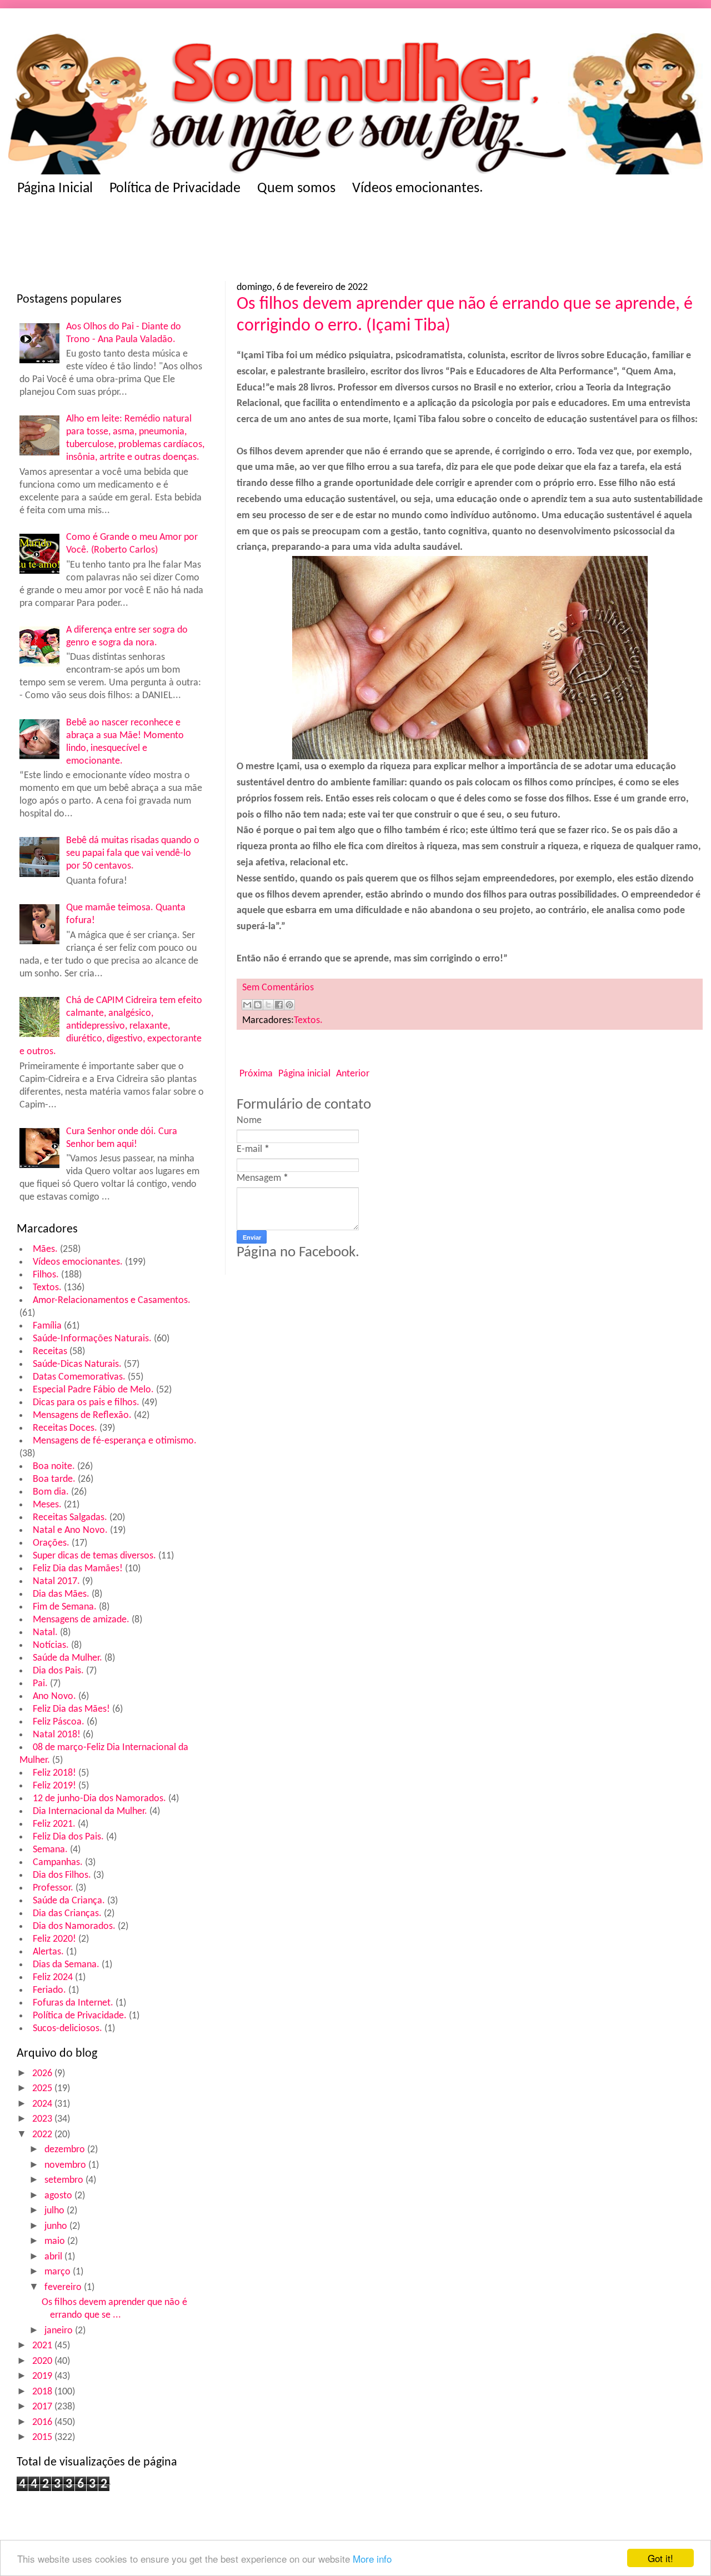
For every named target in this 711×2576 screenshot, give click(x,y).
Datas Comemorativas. (79, 1377)
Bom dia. (51, 1492)
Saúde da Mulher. (67, 1658)
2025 (43, 2089)
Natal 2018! (57, 1735)
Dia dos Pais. (58, 1671)
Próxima (256, 1074)
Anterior (353, 1074)
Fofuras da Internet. (73, 2003)
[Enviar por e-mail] (247, 1005)
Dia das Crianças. (67, 1914)
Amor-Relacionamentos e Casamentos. (112, 1300)
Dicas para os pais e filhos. (86, 1403)
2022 (43, 2135)
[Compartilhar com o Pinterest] (289, 1005)
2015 (43, 2437)
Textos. (47, 1288)
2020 (43, 2361)
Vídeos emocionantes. (418, 189)
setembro (65, 2180)
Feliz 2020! (54, 1939)
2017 (43, 2407)
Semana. (50, 1850)
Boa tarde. (54, 1479)
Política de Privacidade (175, 189)
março (59, 2272)
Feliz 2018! (54, 1773)
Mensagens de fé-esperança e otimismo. (115, 1441)
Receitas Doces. (65, 1428)
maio (56, 2241)
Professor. (53, 1888)
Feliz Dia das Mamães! (78, 1569)
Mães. (45, 1249)
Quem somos (296, 189)
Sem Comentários (278, 988)
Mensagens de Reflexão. (82, 1415)
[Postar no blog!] (258, 1005)
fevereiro (64, 2287)
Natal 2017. (56, 1582)
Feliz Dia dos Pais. (68, 1837)
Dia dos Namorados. (74, 1926)
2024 (43, 2104)
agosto (59, 2196)
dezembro (66, 2150)
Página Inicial (55, 189)
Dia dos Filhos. (62, 1875)
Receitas (50, 1352)
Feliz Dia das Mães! (71, 1709)
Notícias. (51, 1645)
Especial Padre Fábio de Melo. (93, 1390)
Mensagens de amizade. (81, 1620)
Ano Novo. (54, 1697)
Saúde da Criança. (69, 1901)
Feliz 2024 (53, 1978)
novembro (66, 2165)
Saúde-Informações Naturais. (92, 1339)
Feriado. (49, 1990)
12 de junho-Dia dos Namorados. (99, 1799)
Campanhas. (58, 1863)
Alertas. (48, 1952)
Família (47, 1326)
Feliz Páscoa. (59, 1722)
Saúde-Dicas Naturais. (77, 1364)
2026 (43, 2074)
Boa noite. (54, 1467)
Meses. (47, 1505)
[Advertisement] (233, 242)
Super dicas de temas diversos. (94, 1556)
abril (54, 2257)
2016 (43, 2422)
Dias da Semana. (66, 1965)
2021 (43, 2346)
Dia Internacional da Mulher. (90, 1811)
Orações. (51, 1543)
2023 (43, 2119)
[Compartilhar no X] (268, 1005)
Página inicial (304, 1074)
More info (372, 2559)
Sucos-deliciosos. (67, 2029)
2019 (43, 2376)
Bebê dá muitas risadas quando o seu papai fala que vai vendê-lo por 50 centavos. (133, 853)
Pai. (40, 1684)
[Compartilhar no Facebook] (279, 1005)
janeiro (60, 2331)
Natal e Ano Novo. (70, 1530)
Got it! (660, 2558)
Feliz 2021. (54, 1824)
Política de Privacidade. (80, 2016)
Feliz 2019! (54, 1786)
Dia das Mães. (61, 1594)
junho (57, 2226)
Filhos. (46, 1275)
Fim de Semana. (65, 1607)
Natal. (45, 1633)
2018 (43, 2392)
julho (56, 2211)
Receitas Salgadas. (70, 1518)
